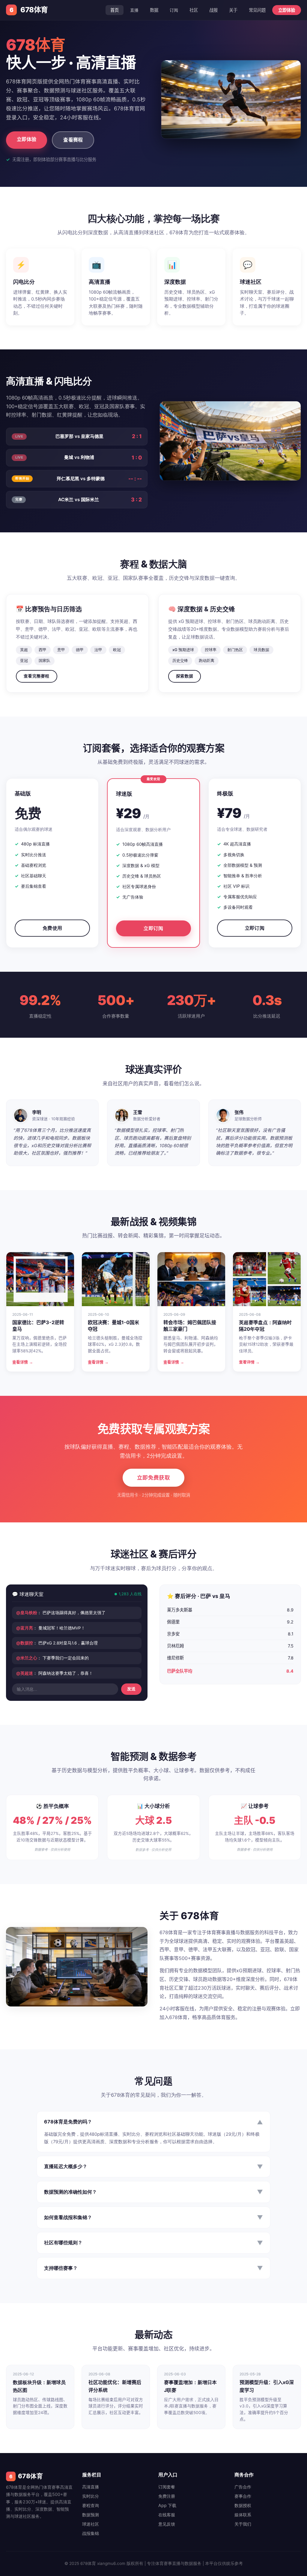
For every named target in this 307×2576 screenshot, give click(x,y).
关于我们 (243, 2524)
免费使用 (52, 928)
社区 (194, 10)
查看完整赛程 (37, 676)
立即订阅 (153, 928)
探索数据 (185, 676)
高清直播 (91, 2487)
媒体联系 (243, 2515)
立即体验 (287, 10)
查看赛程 (73, 140)
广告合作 (243, 2487)
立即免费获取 (153, 1478)
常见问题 (257, 10)
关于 (233, 10)
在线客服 (167, 2515)
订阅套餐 (167, 2487)
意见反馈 (167, 2524)
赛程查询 (91, 2505)
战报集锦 (91, 2533)
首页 (115, 10)
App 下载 (167, 2505)
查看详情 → (23, 1362)
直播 (134, 10)
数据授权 (243, 2505)
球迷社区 (91, 2524)
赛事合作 (243, 2496)
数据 (154, 10)
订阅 (174, 10)
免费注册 (167, 2496)
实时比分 (91, 2496)
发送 (131, 1689)
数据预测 (91, 2515)
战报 (213, 10)
